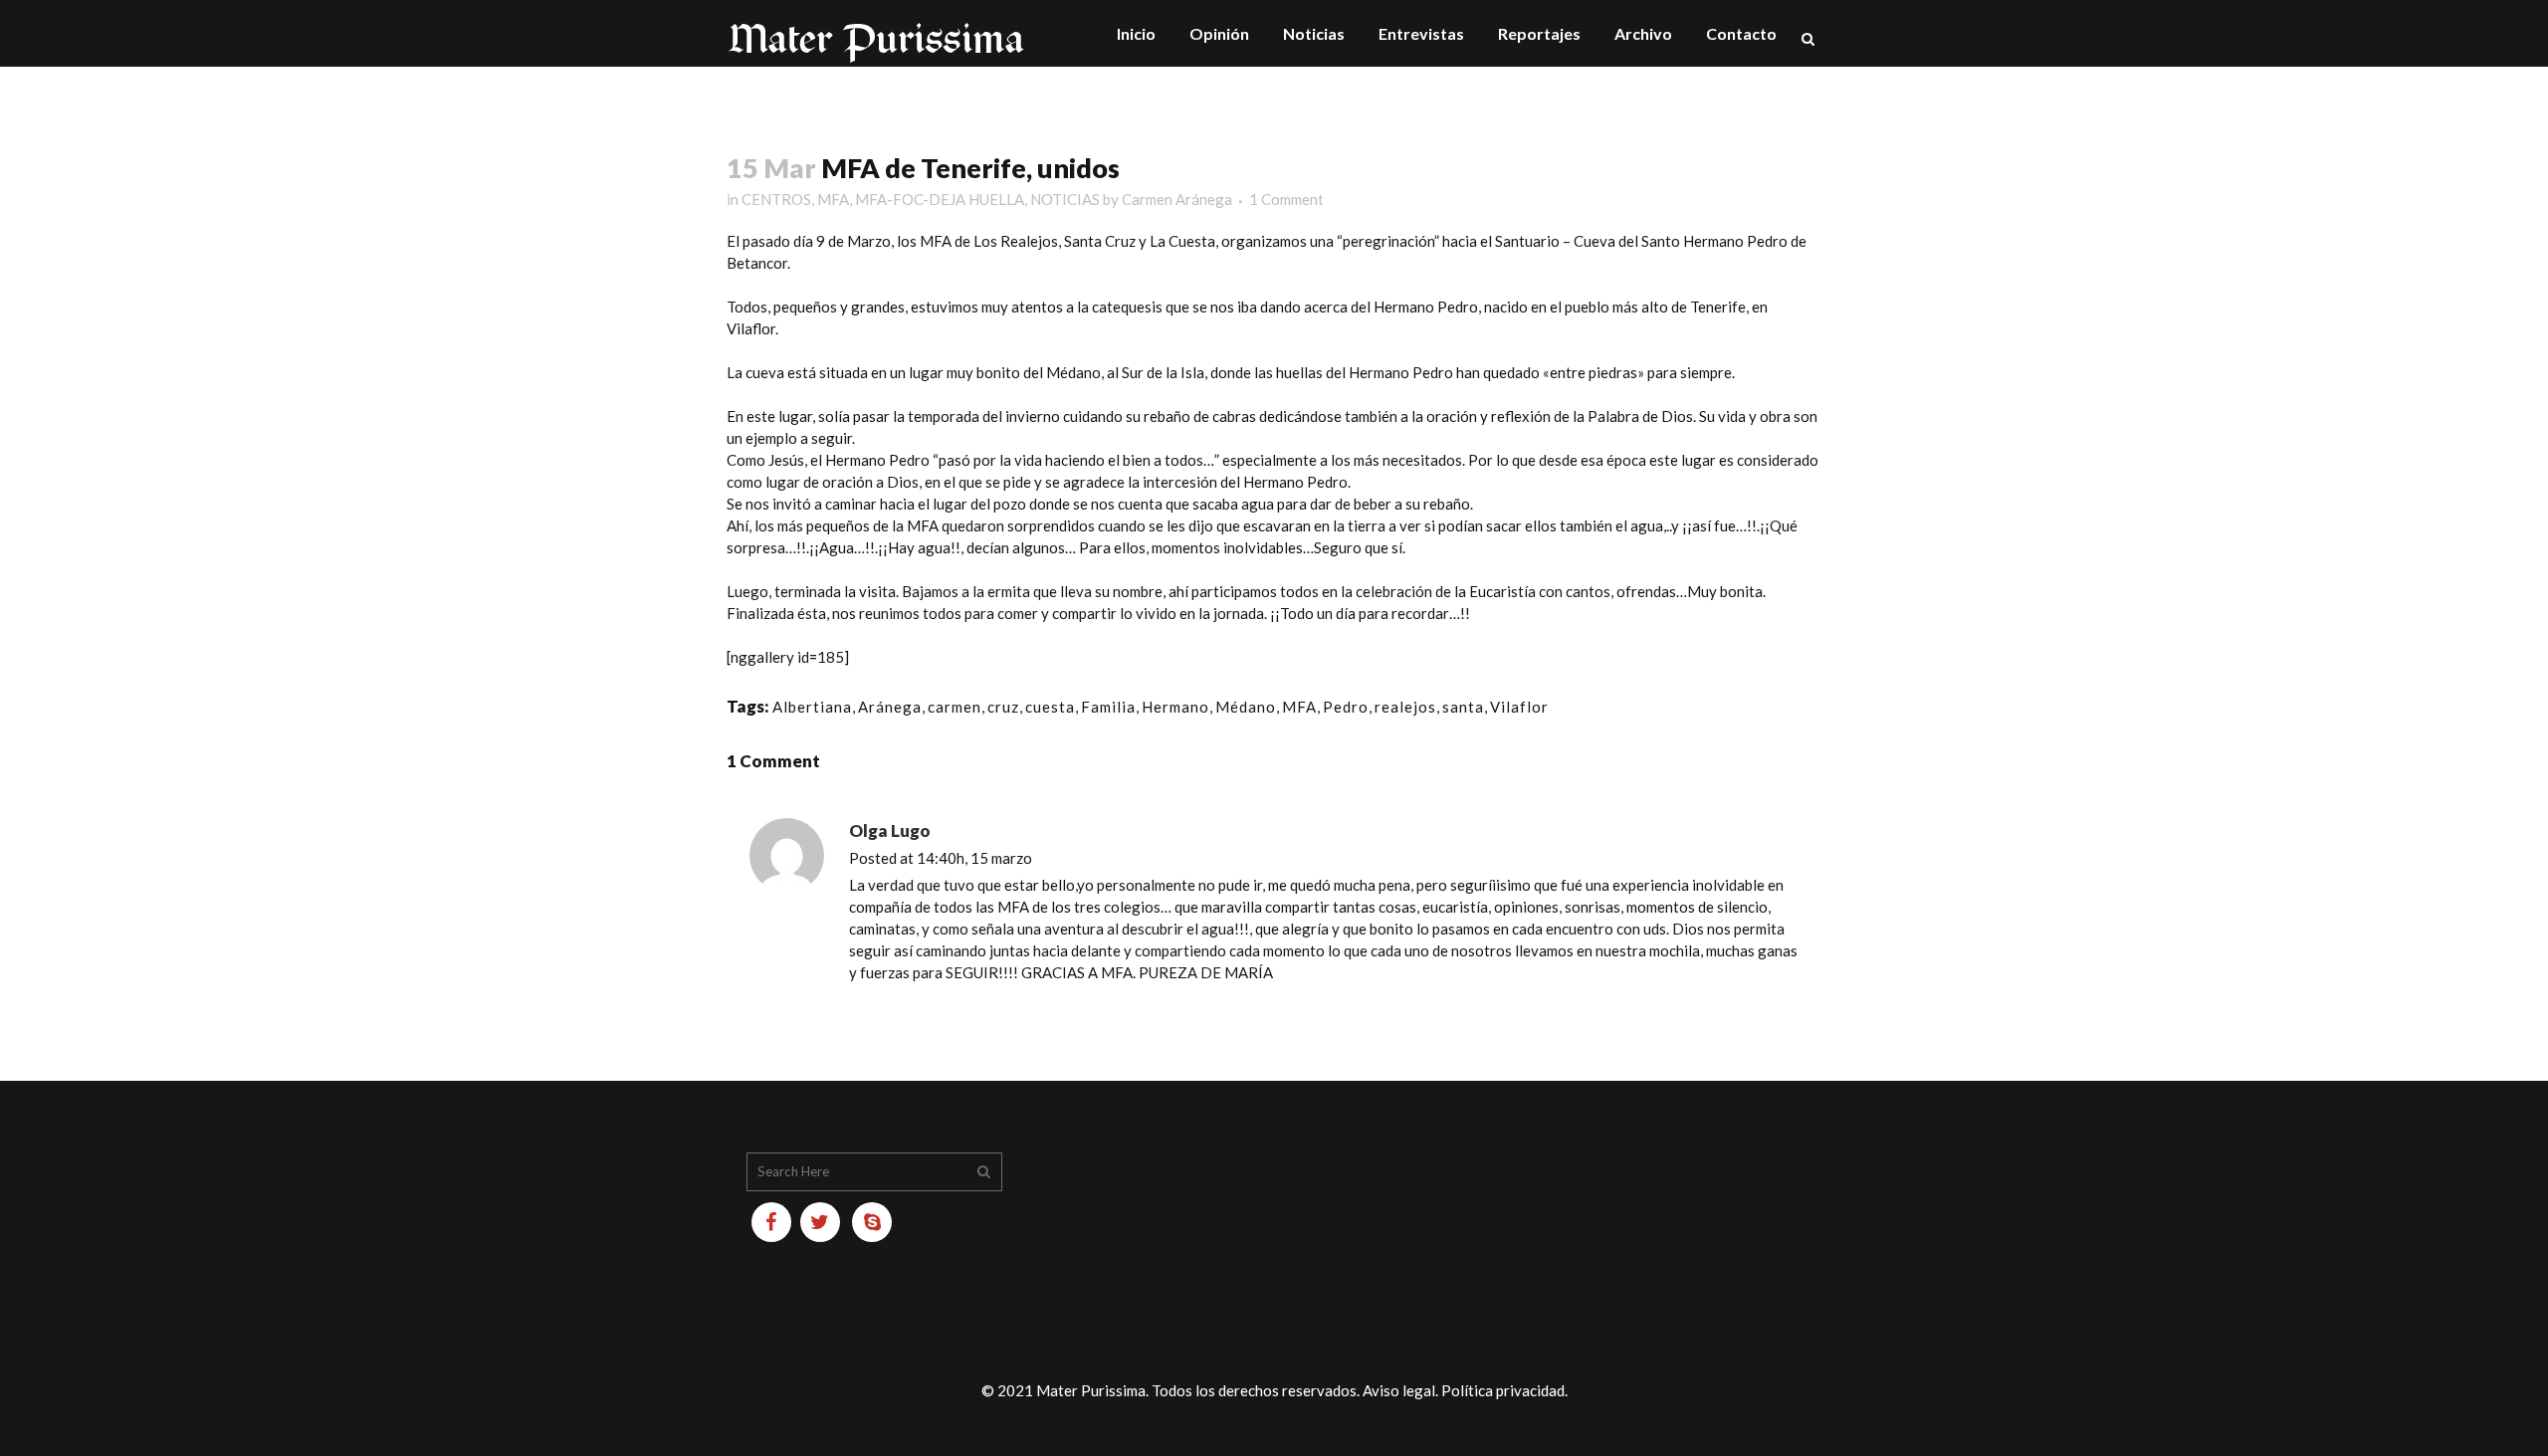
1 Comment (1286, 199)
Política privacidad (1503, 1390)
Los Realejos (1016, 241)
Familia (1108, 707)
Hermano (1175, 707)
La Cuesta (1182, 241)
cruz (1003, 707)
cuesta (1050, 707)
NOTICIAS (1065, 199)
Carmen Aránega (1177, 199)
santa (1463, 707)
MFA (833, 199)
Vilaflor (751, 328)
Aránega (890, 707)
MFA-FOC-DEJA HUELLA (940, 199)
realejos (1405, 707)
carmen (955, 707)
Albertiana (812, 707)
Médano (1246, 707)
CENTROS (776, 199)
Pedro (1346, 707)
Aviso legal (1399, 1390)
